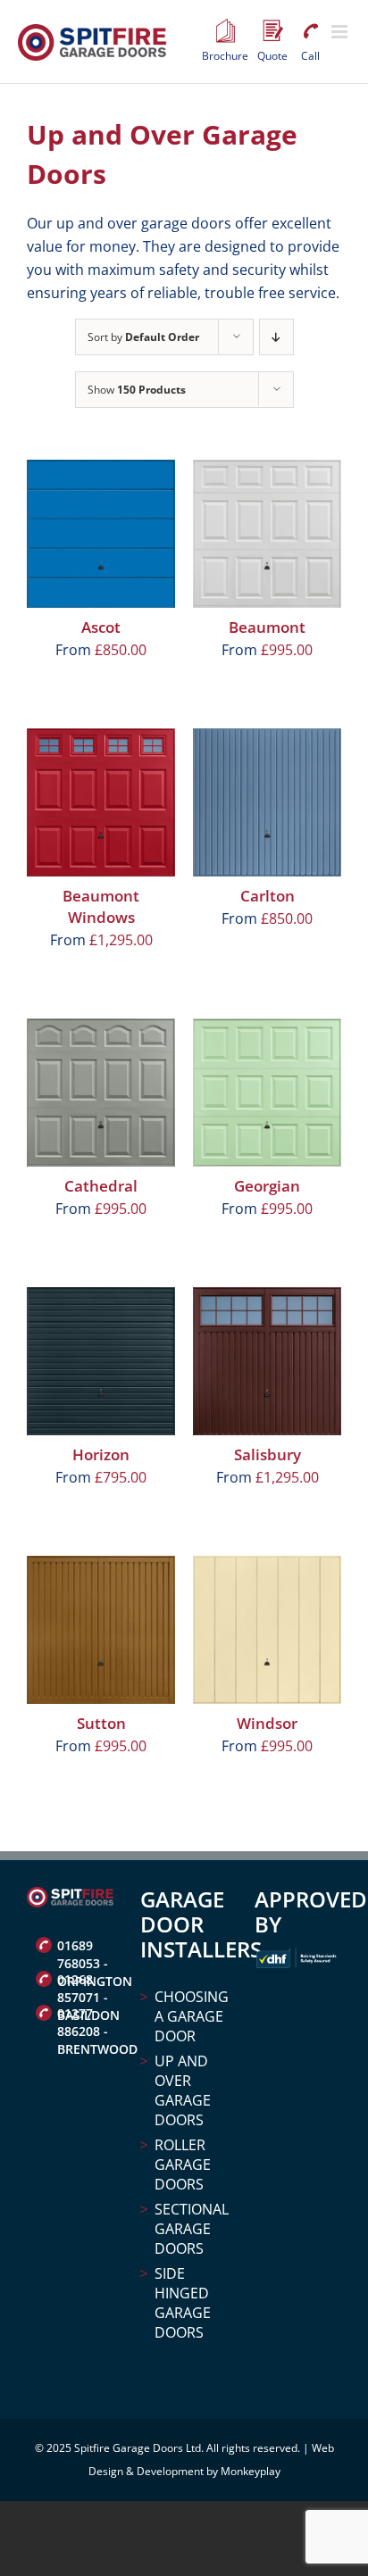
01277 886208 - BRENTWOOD (85, 2015)
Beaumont (267, 627)
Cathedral (101, 1186)
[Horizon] (101, 1361)
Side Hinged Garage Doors (183, 2303)
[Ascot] (101, 534)
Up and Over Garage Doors (183, 2090)
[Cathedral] (101, 1093)
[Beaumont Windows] (101, 802)
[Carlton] (267, 802)
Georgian (267, 1186)
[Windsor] (267, 1630)
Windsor (267, 1723)
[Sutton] (101, 1630)
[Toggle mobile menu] (341, 32)
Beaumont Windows (101, 906)
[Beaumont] (267, 534)
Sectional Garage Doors (191, 2229)
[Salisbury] (267, 1361)
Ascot (101, 627)
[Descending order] (276, 337)
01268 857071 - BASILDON (85, 1982)
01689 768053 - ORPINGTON (85, 1948)
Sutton (101, 1723)
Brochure (225, 31)
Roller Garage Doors (183, 2165)
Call (310, 31)
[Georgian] (267, 1093)
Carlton (268, 896)
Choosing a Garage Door (191, 2016)
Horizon (101, 1454)
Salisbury (268, 1454)
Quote (272, 31)
